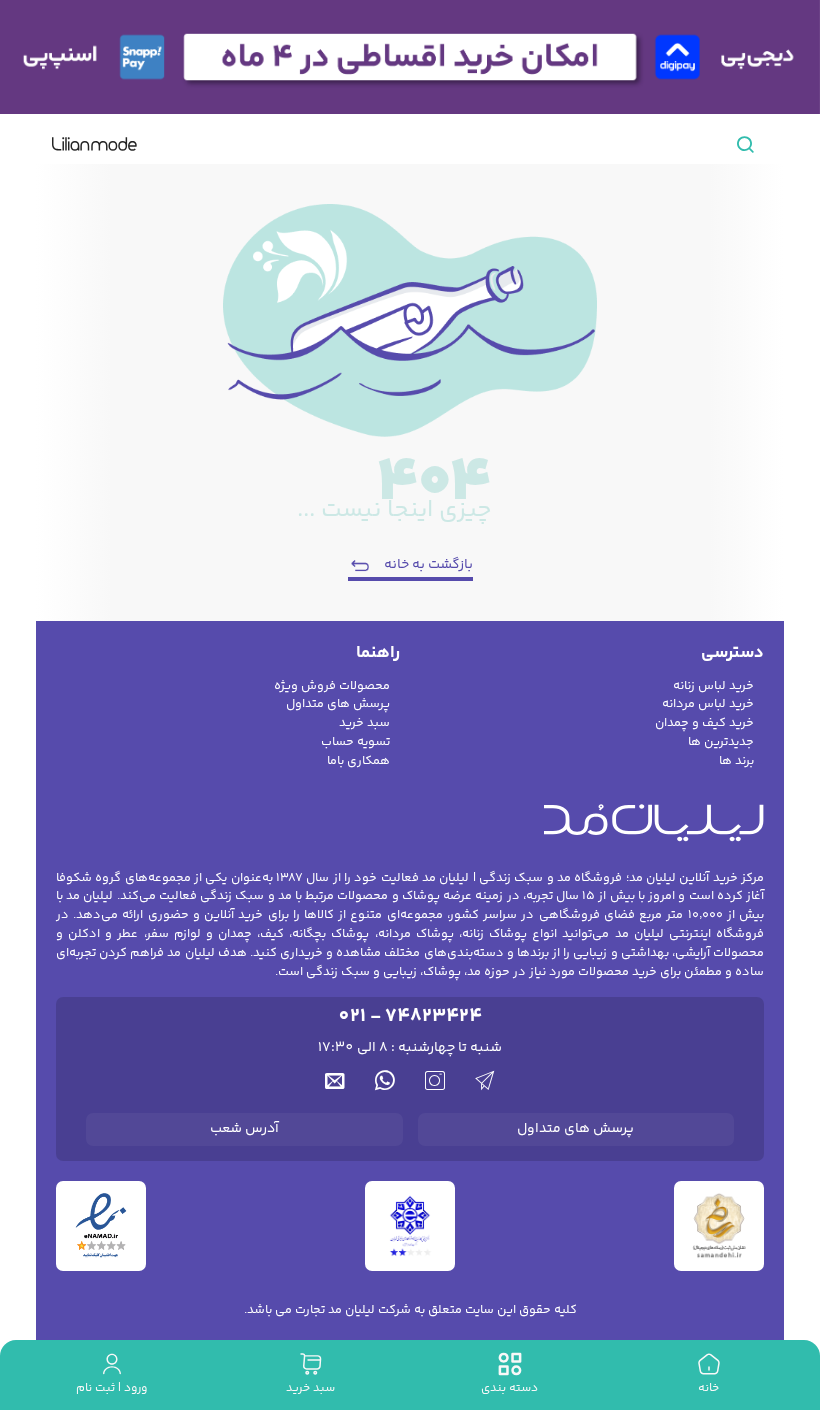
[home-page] (94, 144)
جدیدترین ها (721, 742)
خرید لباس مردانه (708, 704)
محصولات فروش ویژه (332, 686)
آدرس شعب (244, 1129)
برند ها (736, 761)
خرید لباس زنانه (713, 686)
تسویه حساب (355, 742)
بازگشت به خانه (428, 565)
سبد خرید (364, 723)
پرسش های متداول (338, 704)
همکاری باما (358, 761)
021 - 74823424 (410, 1016)
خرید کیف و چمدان (704, 723)
